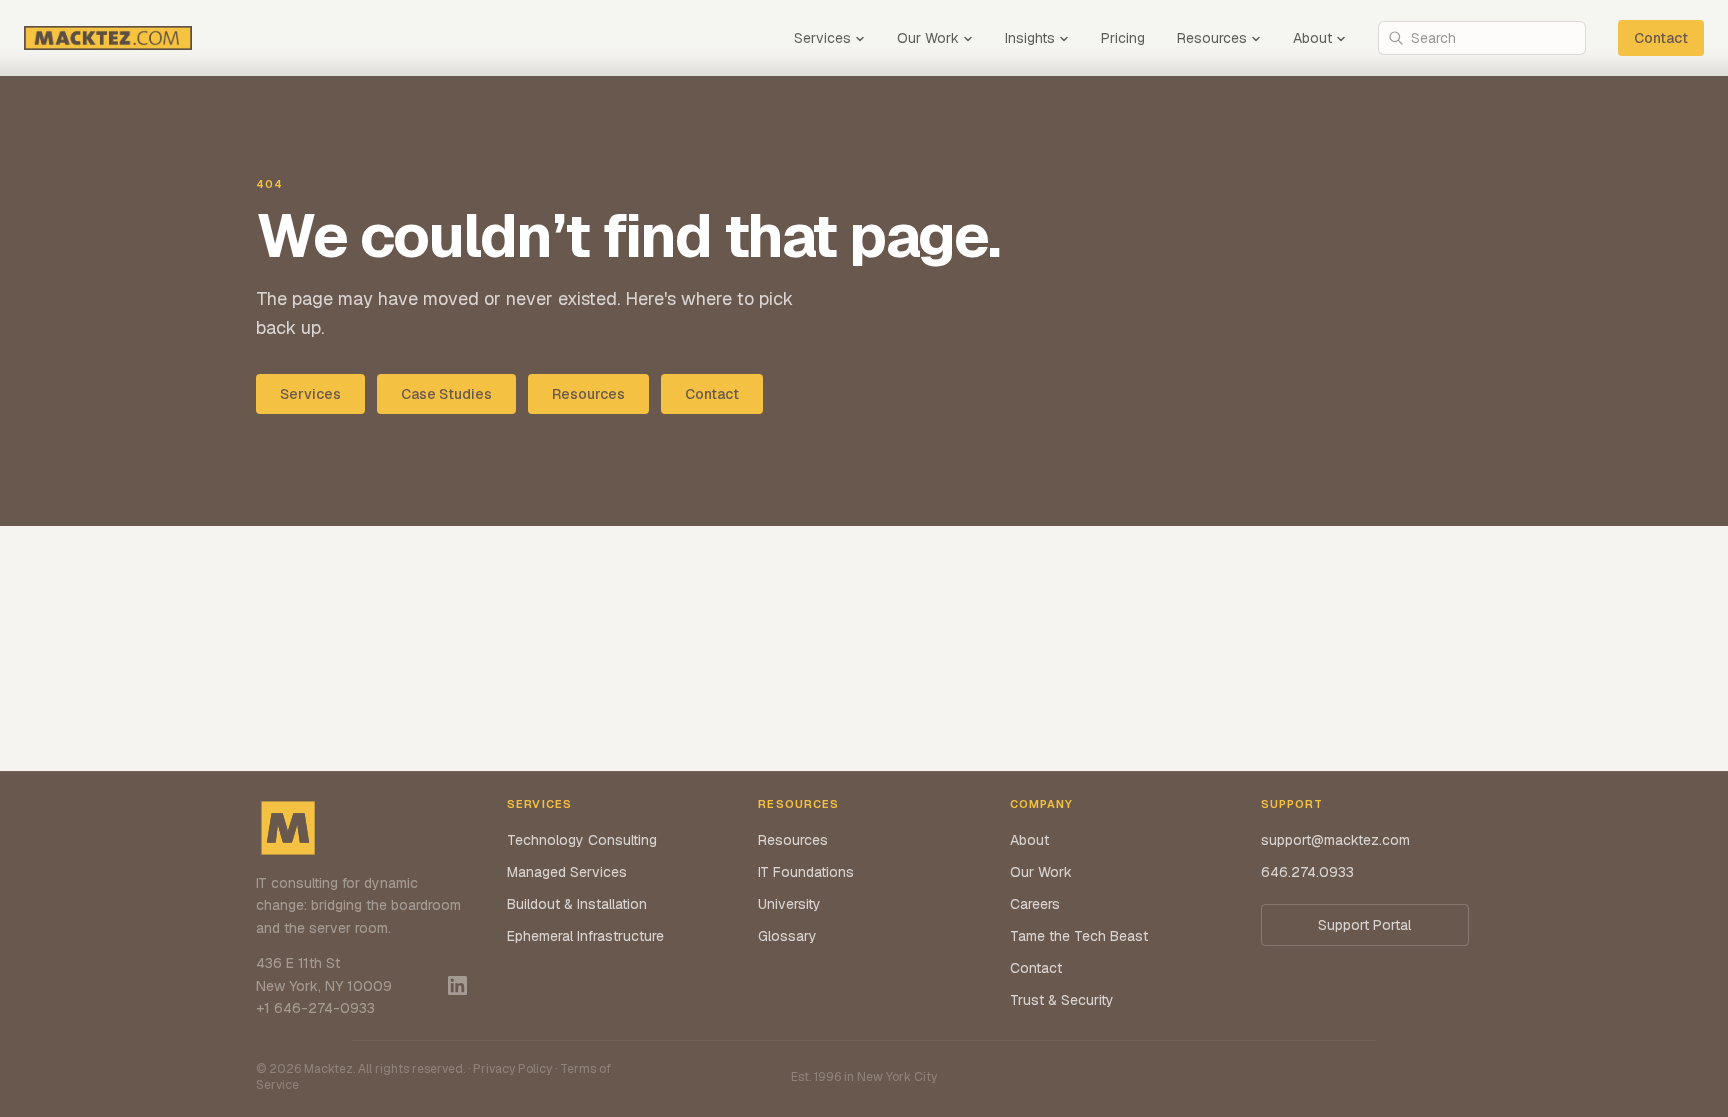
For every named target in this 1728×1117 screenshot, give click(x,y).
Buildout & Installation (577, 904)
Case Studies (446, 394)
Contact (1661, 38)
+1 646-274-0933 (315, 1008)
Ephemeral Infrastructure (585, 936)
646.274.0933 (1307, 872)
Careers (1035, 904)
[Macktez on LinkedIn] (457, 985)
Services (822, 38)
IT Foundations (806, 872)
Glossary (787, 936)
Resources (1212, 38)
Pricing (1123, 38)
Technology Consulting (582, 840)
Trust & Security (1062, 1000)
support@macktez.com (1335, 840)
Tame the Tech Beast (1079, 936)
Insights (1030, 38)
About (1312, 38)
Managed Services (567, 872)
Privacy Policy (512, 1069)
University (789, 904)
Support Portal (1364, 925)
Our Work (928, 38)
